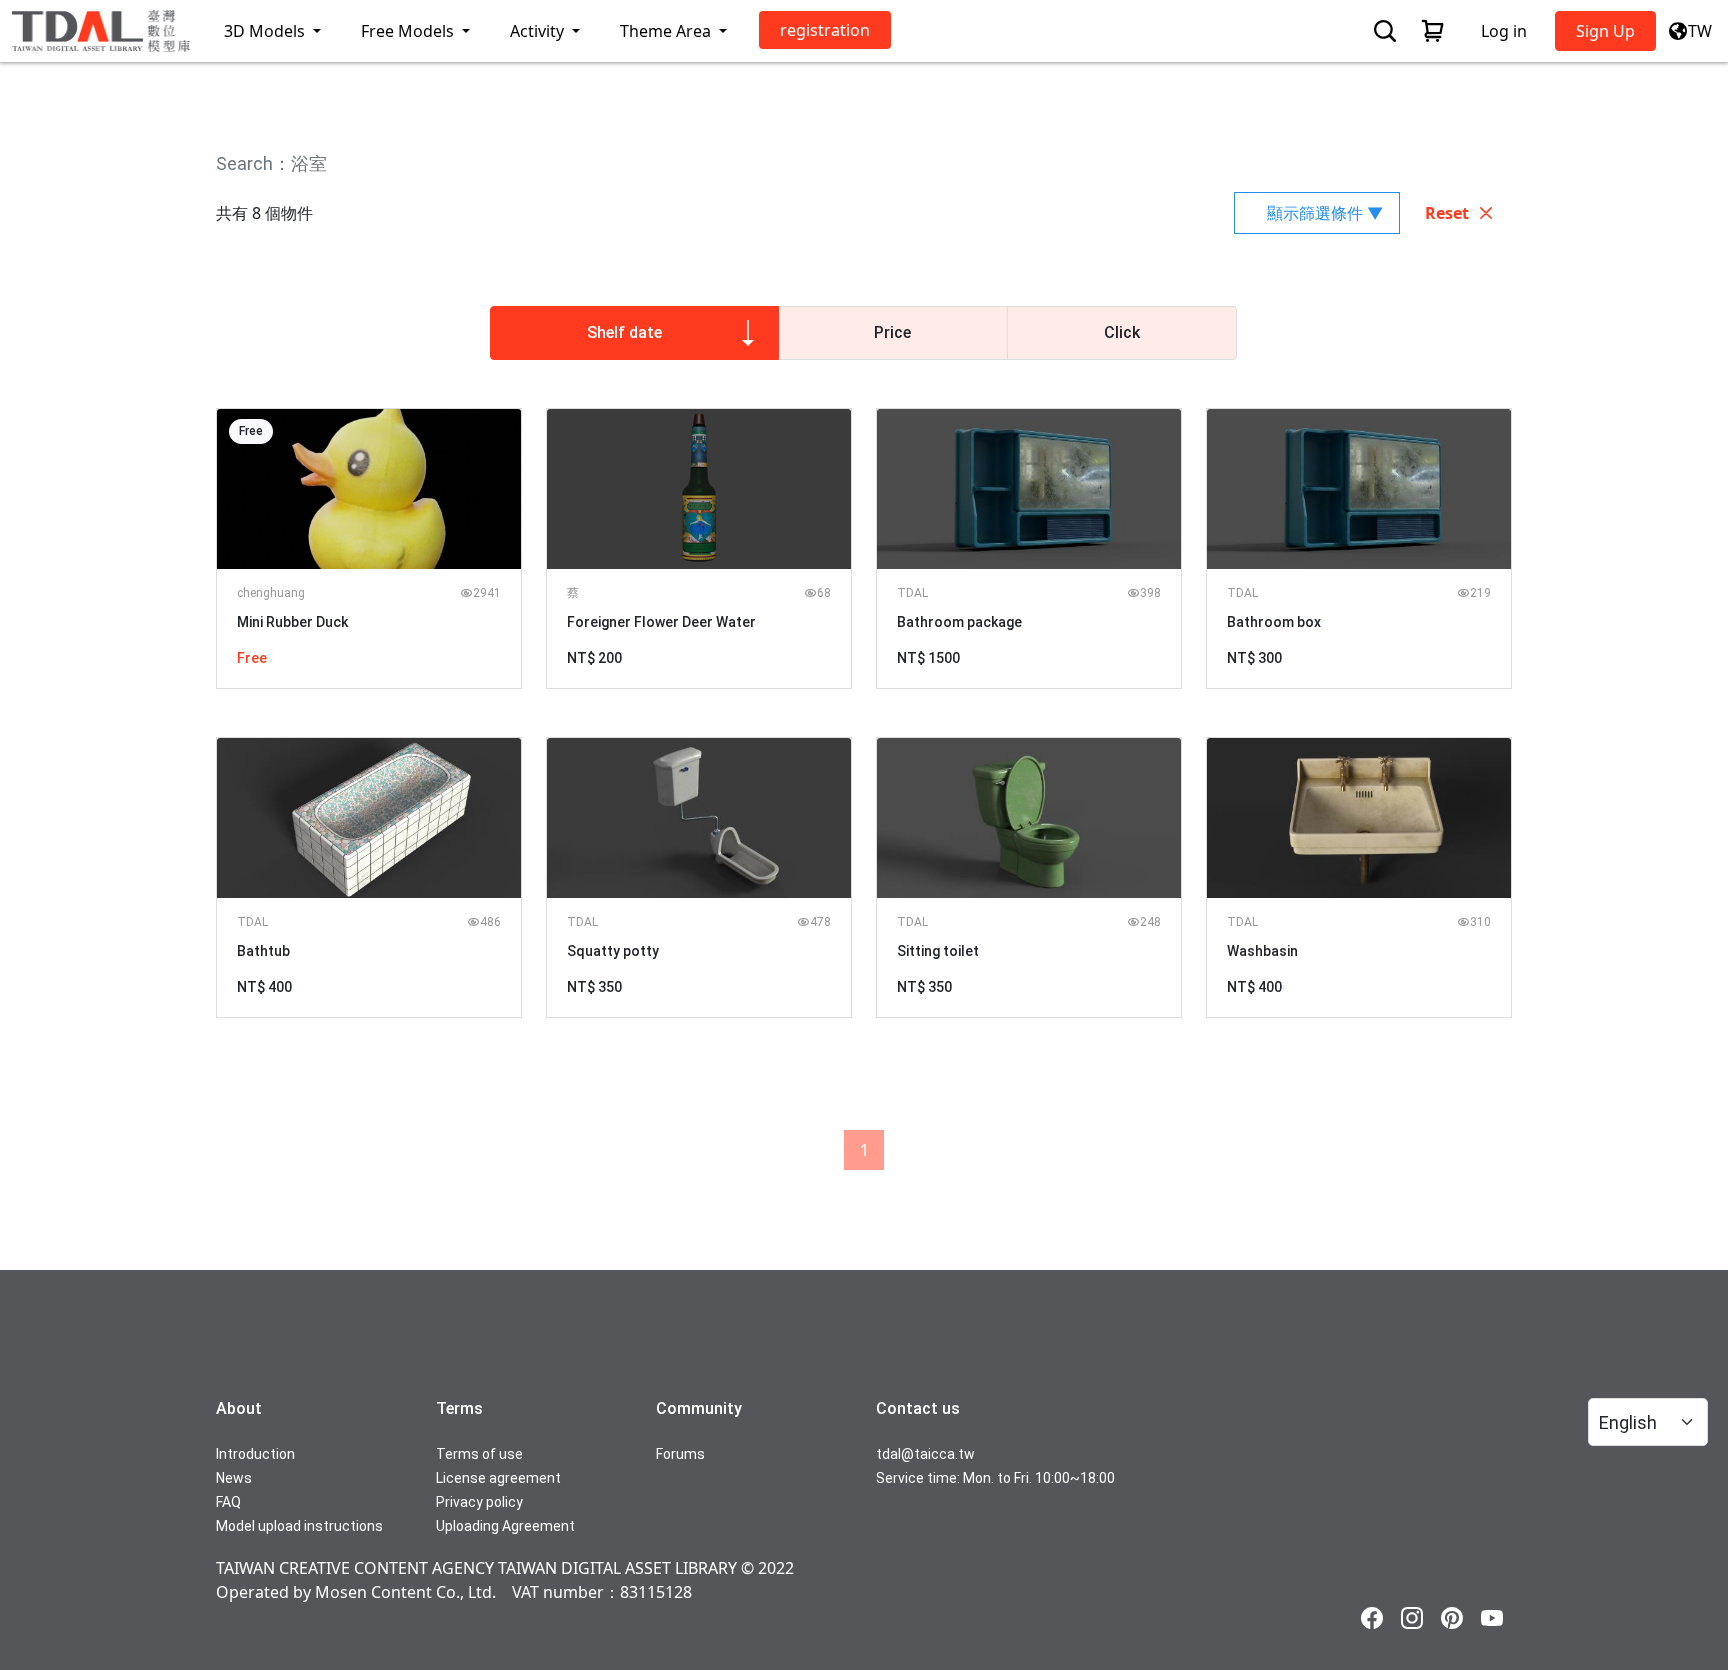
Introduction (255, 1454)
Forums (680, 1454)
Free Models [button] (409, 31)
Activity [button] (539, 31)
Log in (1504, 31)
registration (825, 30)
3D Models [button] (266, 31)
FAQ (228, 1502)
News (234, 1478)
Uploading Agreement (505, 1526)
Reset (1447, 213)
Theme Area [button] (667, 31)
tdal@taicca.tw (925, 1454)
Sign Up (1605, 31)
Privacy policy (479, 1502)
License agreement (498, 1478)
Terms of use (479, 1454)
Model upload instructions (299, 1526)
